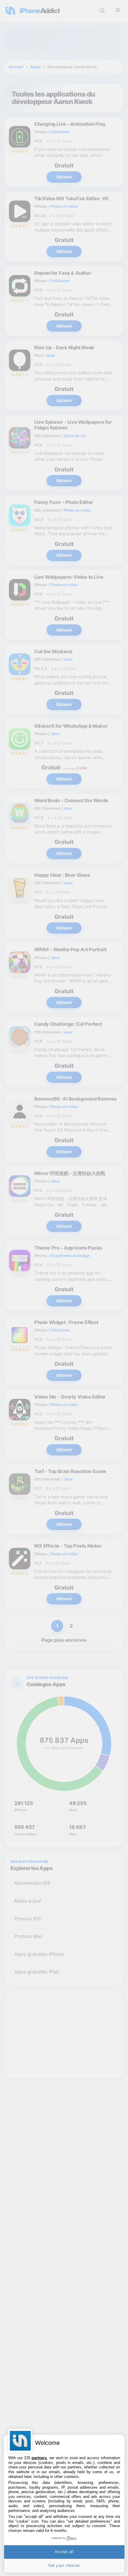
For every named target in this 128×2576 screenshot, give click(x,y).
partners (39, 2458)
